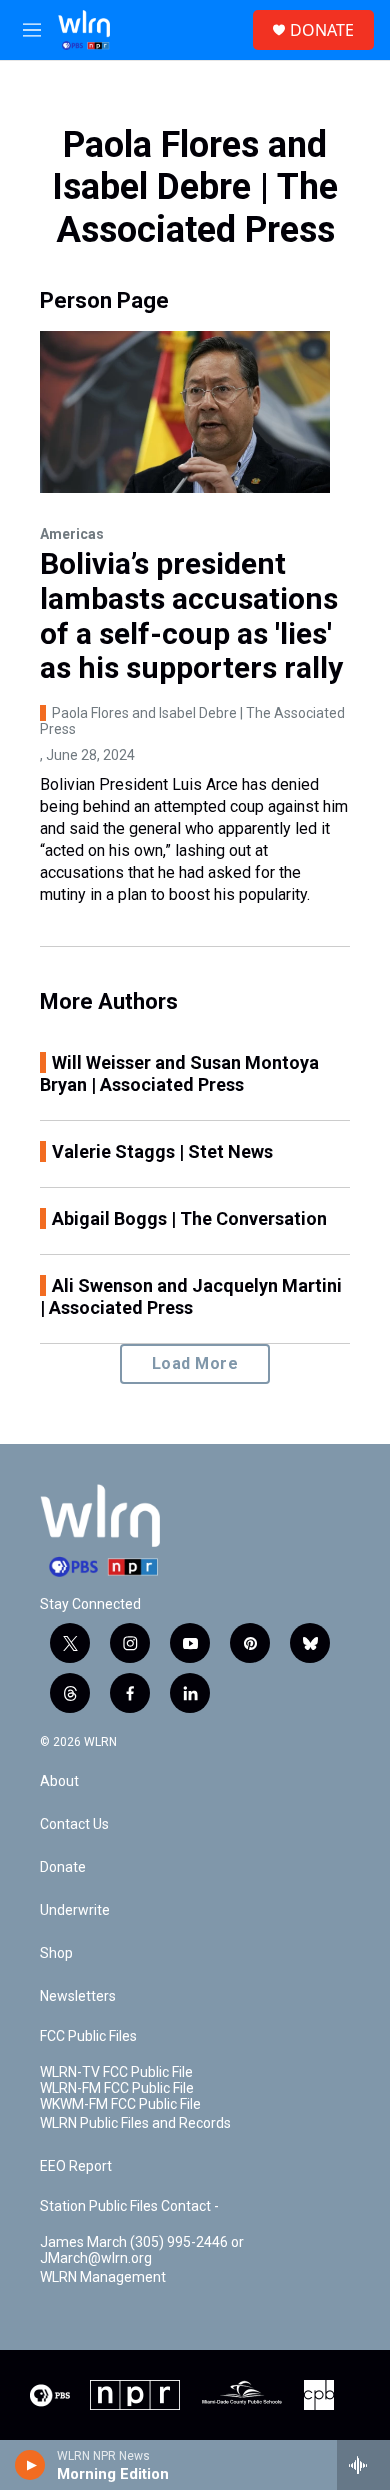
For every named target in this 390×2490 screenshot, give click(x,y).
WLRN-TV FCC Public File (116, 2072)
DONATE (322, 30)
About (59, 1781)
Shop (56, 1953)
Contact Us (74, 1824)
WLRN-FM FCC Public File (117, 2088)
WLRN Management (103, 2277)
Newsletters (78, 1996)
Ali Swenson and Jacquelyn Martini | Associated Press (191, 1296)
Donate (63, 1867)
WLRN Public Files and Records (135, 2123)
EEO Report (76, 2166)
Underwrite (75, 1910)
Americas (72, 534)
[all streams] (363, 2465)
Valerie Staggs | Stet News (162, 1151)
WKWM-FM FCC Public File (120, 2104)
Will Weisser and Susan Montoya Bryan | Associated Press (179, 1073)
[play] (30, 2465)
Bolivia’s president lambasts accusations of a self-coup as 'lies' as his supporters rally (191, 615)
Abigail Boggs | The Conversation (189, 1218)
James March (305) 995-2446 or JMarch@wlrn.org (142, 2250)
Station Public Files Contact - (129, 2206)
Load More (195, 1363)
